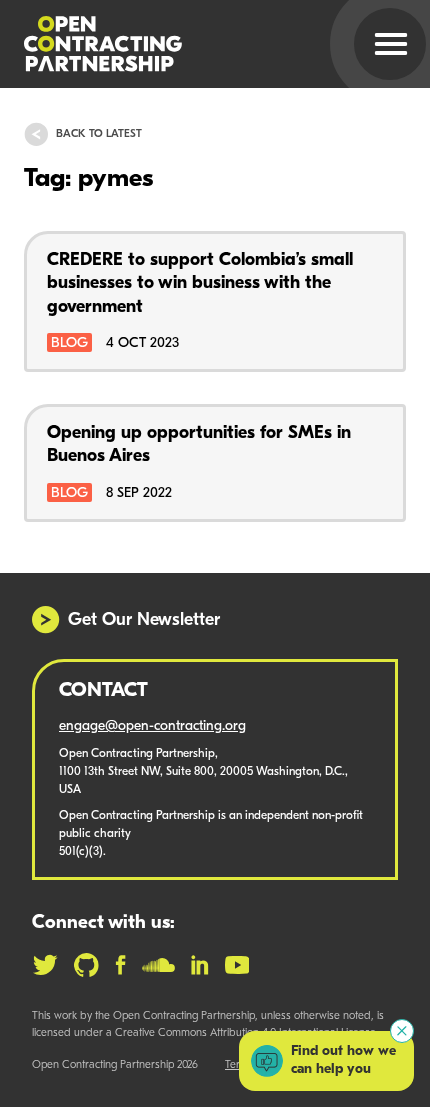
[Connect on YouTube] (237, 965)
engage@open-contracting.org (152, 726)
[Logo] (191, 44)
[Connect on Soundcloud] (158, 965)
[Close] (402, 1031)
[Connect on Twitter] (45, 965)
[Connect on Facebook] (120, 965)
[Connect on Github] (86, 965)
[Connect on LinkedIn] (200, 965)
